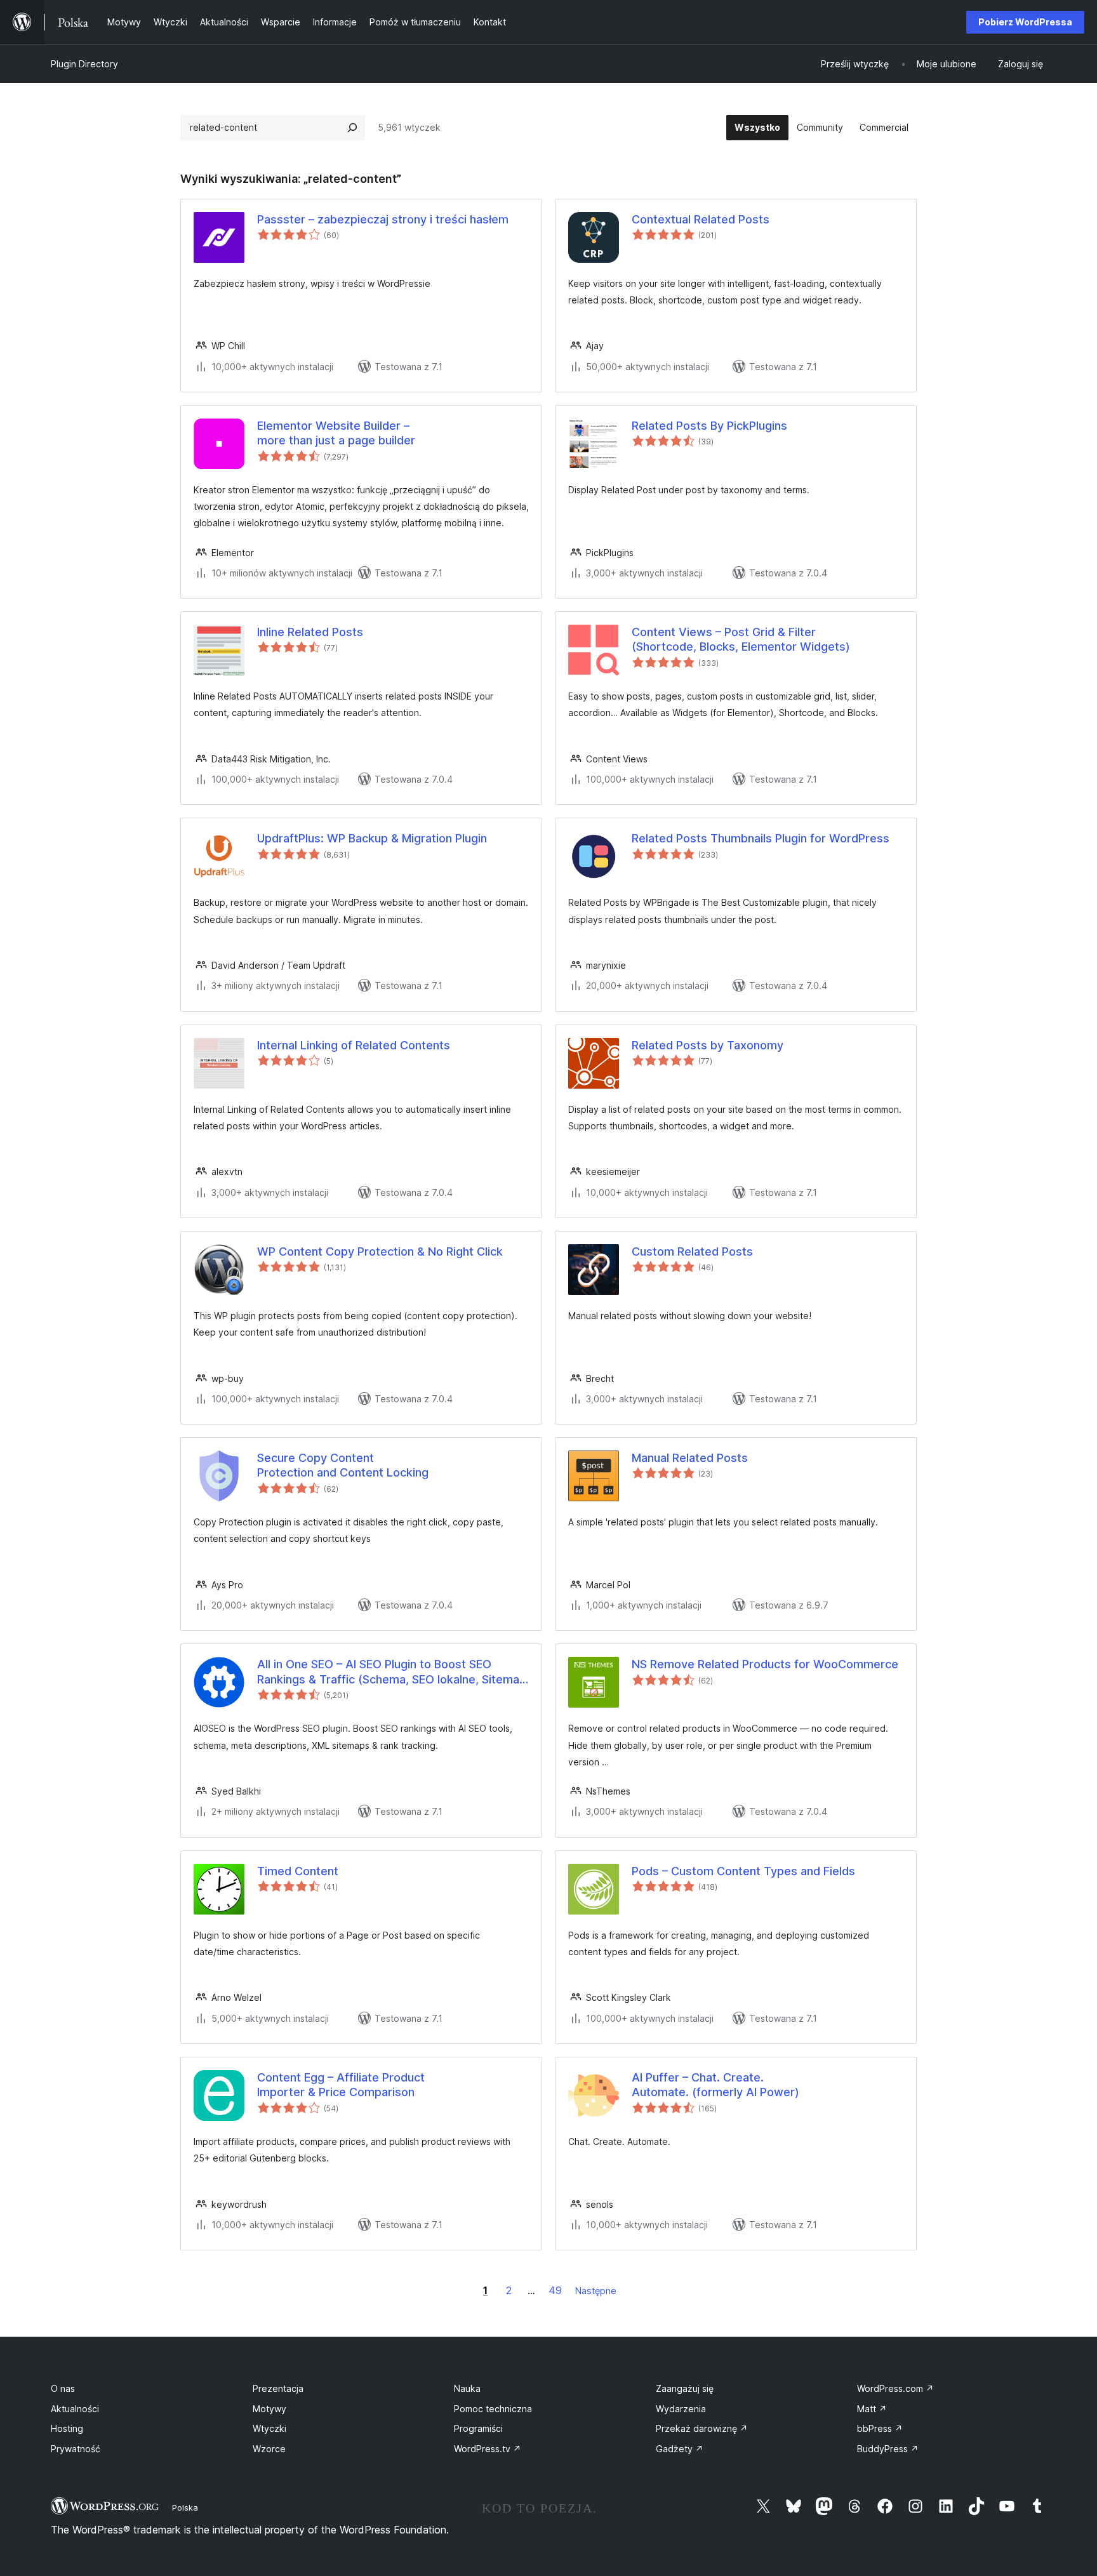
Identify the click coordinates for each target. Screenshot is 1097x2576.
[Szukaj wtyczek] (352, 128)
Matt (872, 2409)
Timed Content (298, 1871)
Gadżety (680, 2449)
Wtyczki (269, 2428)
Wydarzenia (681, 2409)
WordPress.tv (488, 2449)
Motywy (269, 2409)
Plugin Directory (84, 64)
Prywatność (76, 2449)
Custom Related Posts (692, 1251)
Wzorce (269, 2449)
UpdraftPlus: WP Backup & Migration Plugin (372, 838)
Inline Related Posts (310, 632)
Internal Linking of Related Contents (354, 1045)
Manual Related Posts (690, 1458)
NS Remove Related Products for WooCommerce (765, 1664)
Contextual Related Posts (701, 219)
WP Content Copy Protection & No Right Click (380, 1251)
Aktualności (75, 2409)
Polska (185, 2507)
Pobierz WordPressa (1025, 22)
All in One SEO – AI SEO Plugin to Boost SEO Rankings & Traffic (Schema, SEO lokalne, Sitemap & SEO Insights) (392, 1672)
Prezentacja (278, 2388)
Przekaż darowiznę (702, 2428)
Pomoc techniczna (493, 2409)
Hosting (67, 2428)
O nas (63, 2388)
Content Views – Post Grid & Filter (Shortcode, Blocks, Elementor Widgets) (741, 639)
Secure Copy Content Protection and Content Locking (343, 1465)
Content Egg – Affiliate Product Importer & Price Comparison (341, 2085)
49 (555, 2290)
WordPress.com (895, 2388)
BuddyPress (888, 2449)
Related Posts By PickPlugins (709, 426)
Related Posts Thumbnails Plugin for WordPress (761, 838)
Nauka (467, 2388)
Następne (596, 2291)
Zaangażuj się (685, 2388)
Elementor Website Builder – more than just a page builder (336, 433)
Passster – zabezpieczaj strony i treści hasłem (383, 219)
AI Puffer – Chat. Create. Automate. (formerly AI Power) (715, 2085)
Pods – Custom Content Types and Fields (743, 1871)
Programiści (478, 2428)
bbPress (880, 2428)
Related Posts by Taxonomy (708, 1045)
